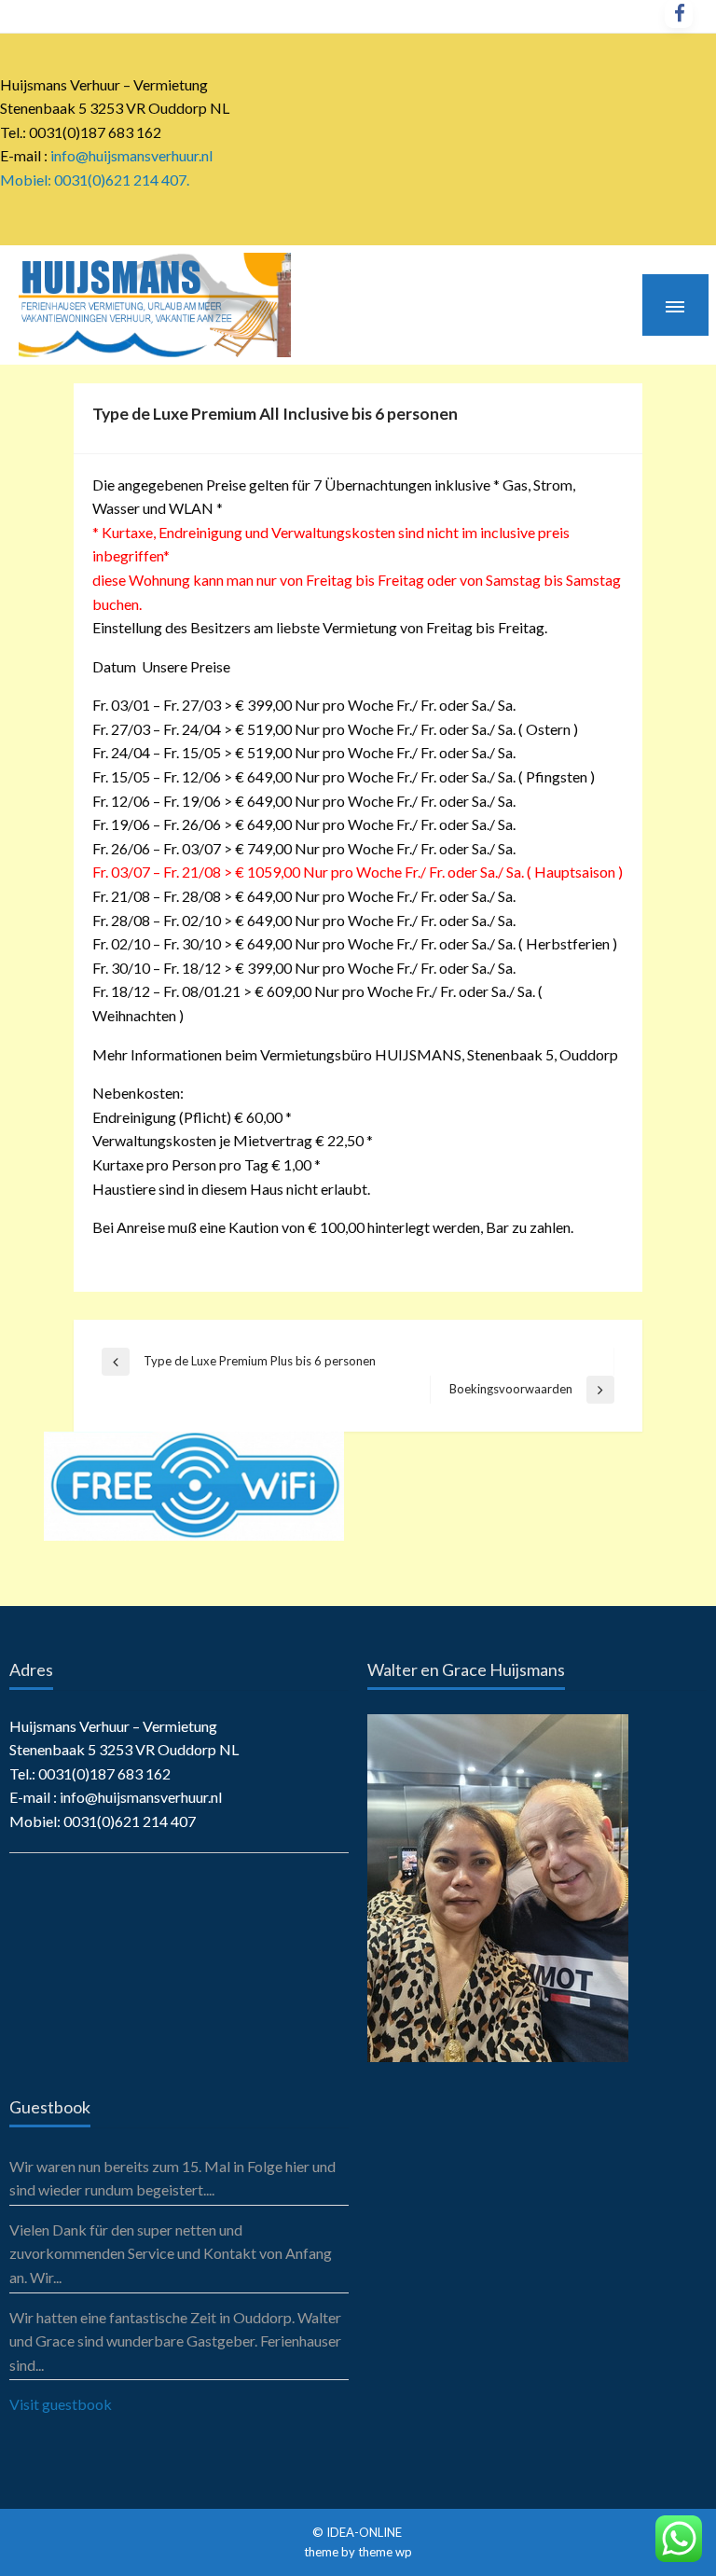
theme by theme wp (358, 2552)
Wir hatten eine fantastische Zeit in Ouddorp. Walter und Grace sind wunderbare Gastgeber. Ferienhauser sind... (175, 2341)
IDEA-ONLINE (365, 2532)
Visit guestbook (61, 2404)
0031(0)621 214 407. (122, 180)
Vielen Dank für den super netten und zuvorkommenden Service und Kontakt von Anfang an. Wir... (171, 2253)
